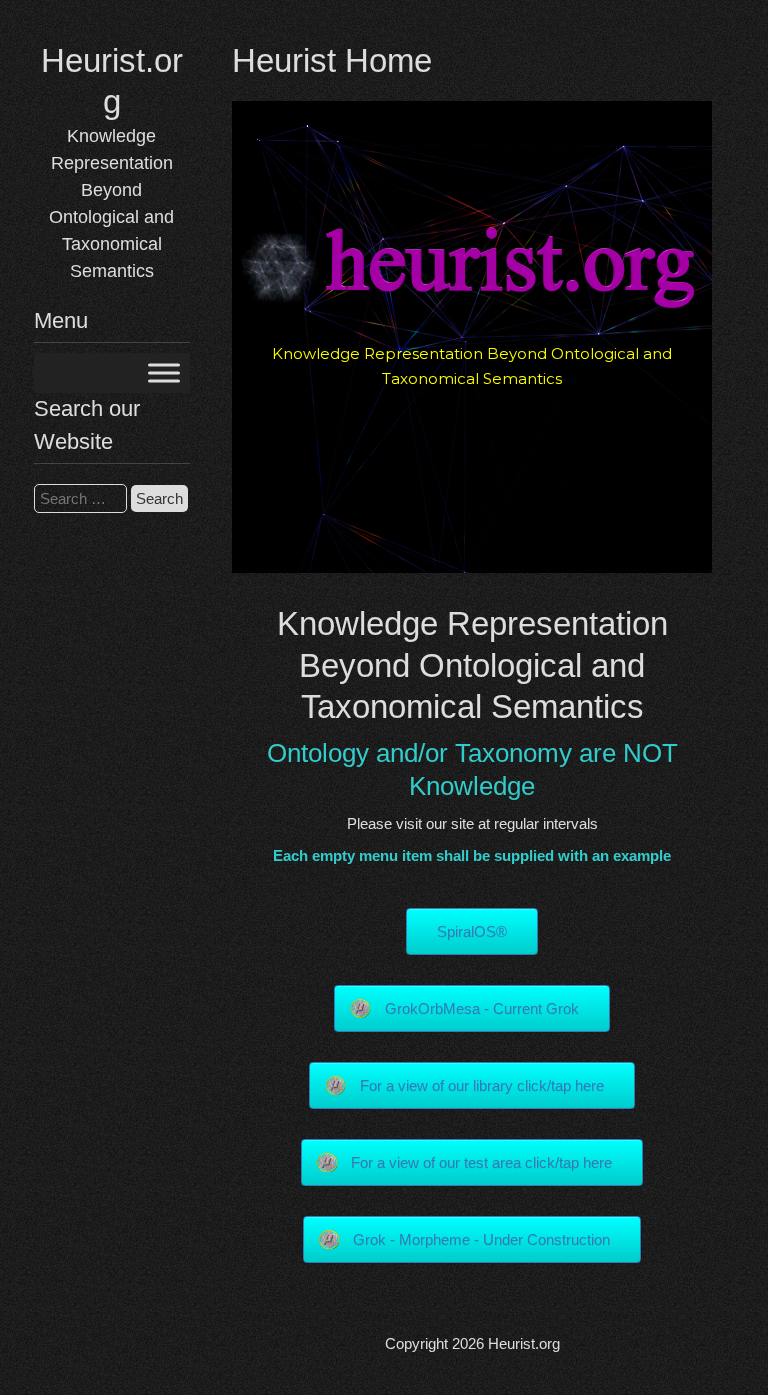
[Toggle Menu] (164, 373)
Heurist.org (524, 1343)
